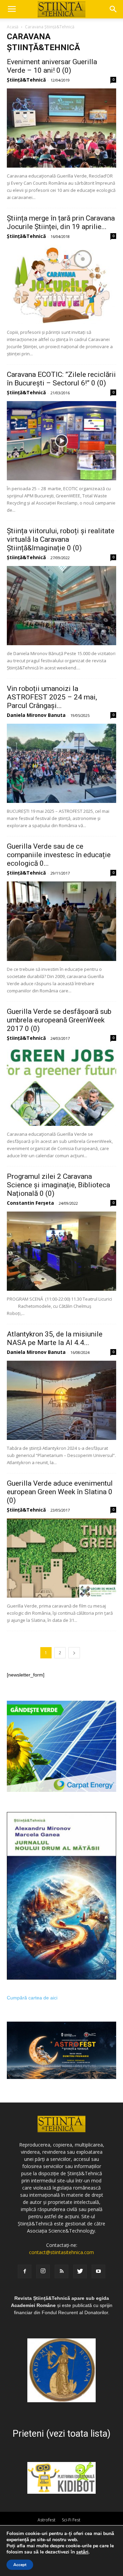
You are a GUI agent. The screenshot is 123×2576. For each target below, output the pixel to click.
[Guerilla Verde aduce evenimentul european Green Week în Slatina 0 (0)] (61, 1558)
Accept (20, 2565)
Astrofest (46, 2520)
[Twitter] (80, 2271)
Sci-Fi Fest (71, 2520)
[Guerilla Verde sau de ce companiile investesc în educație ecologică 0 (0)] (61, 921)
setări (82, 2552)
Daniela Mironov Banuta (36, 715)
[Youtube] (98, 2271)
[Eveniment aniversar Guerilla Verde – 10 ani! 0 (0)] (61, 128)
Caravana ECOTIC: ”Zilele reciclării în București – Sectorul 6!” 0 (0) (61, 379)
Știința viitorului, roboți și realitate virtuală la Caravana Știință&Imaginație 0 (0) (61, 539)
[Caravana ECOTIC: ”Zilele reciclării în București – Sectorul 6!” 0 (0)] (61, 441)
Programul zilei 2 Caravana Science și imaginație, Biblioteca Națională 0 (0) (58, 1185)
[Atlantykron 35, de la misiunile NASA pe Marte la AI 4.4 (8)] (61, 1400)
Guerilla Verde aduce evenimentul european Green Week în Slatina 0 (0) (60, 1492)
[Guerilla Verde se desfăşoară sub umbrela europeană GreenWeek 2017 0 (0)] (61, 1086)
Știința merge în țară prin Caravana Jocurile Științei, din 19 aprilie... (61, 222)
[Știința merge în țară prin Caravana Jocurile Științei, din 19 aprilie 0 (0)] (61, 284)
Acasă (13, 27)
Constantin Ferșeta (30, 1203)
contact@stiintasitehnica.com (61, 2252)
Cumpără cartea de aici (32, 1998)
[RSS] (61, 2271)
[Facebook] (25, 2271)
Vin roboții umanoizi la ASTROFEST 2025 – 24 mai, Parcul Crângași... (52, 697)
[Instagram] (43, 2271)
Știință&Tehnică (26, 80)
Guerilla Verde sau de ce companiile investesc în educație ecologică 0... (59, 855)
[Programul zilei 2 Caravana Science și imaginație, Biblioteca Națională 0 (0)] (61, 1251)
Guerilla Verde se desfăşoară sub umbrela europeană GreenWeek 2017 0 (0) (59, 1020)
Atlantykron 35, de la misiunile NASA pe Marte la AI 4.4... (55, 1338)
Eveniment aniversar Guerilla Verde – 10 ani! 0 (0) (52, 66)
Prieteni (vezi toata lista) (61, 2434)
